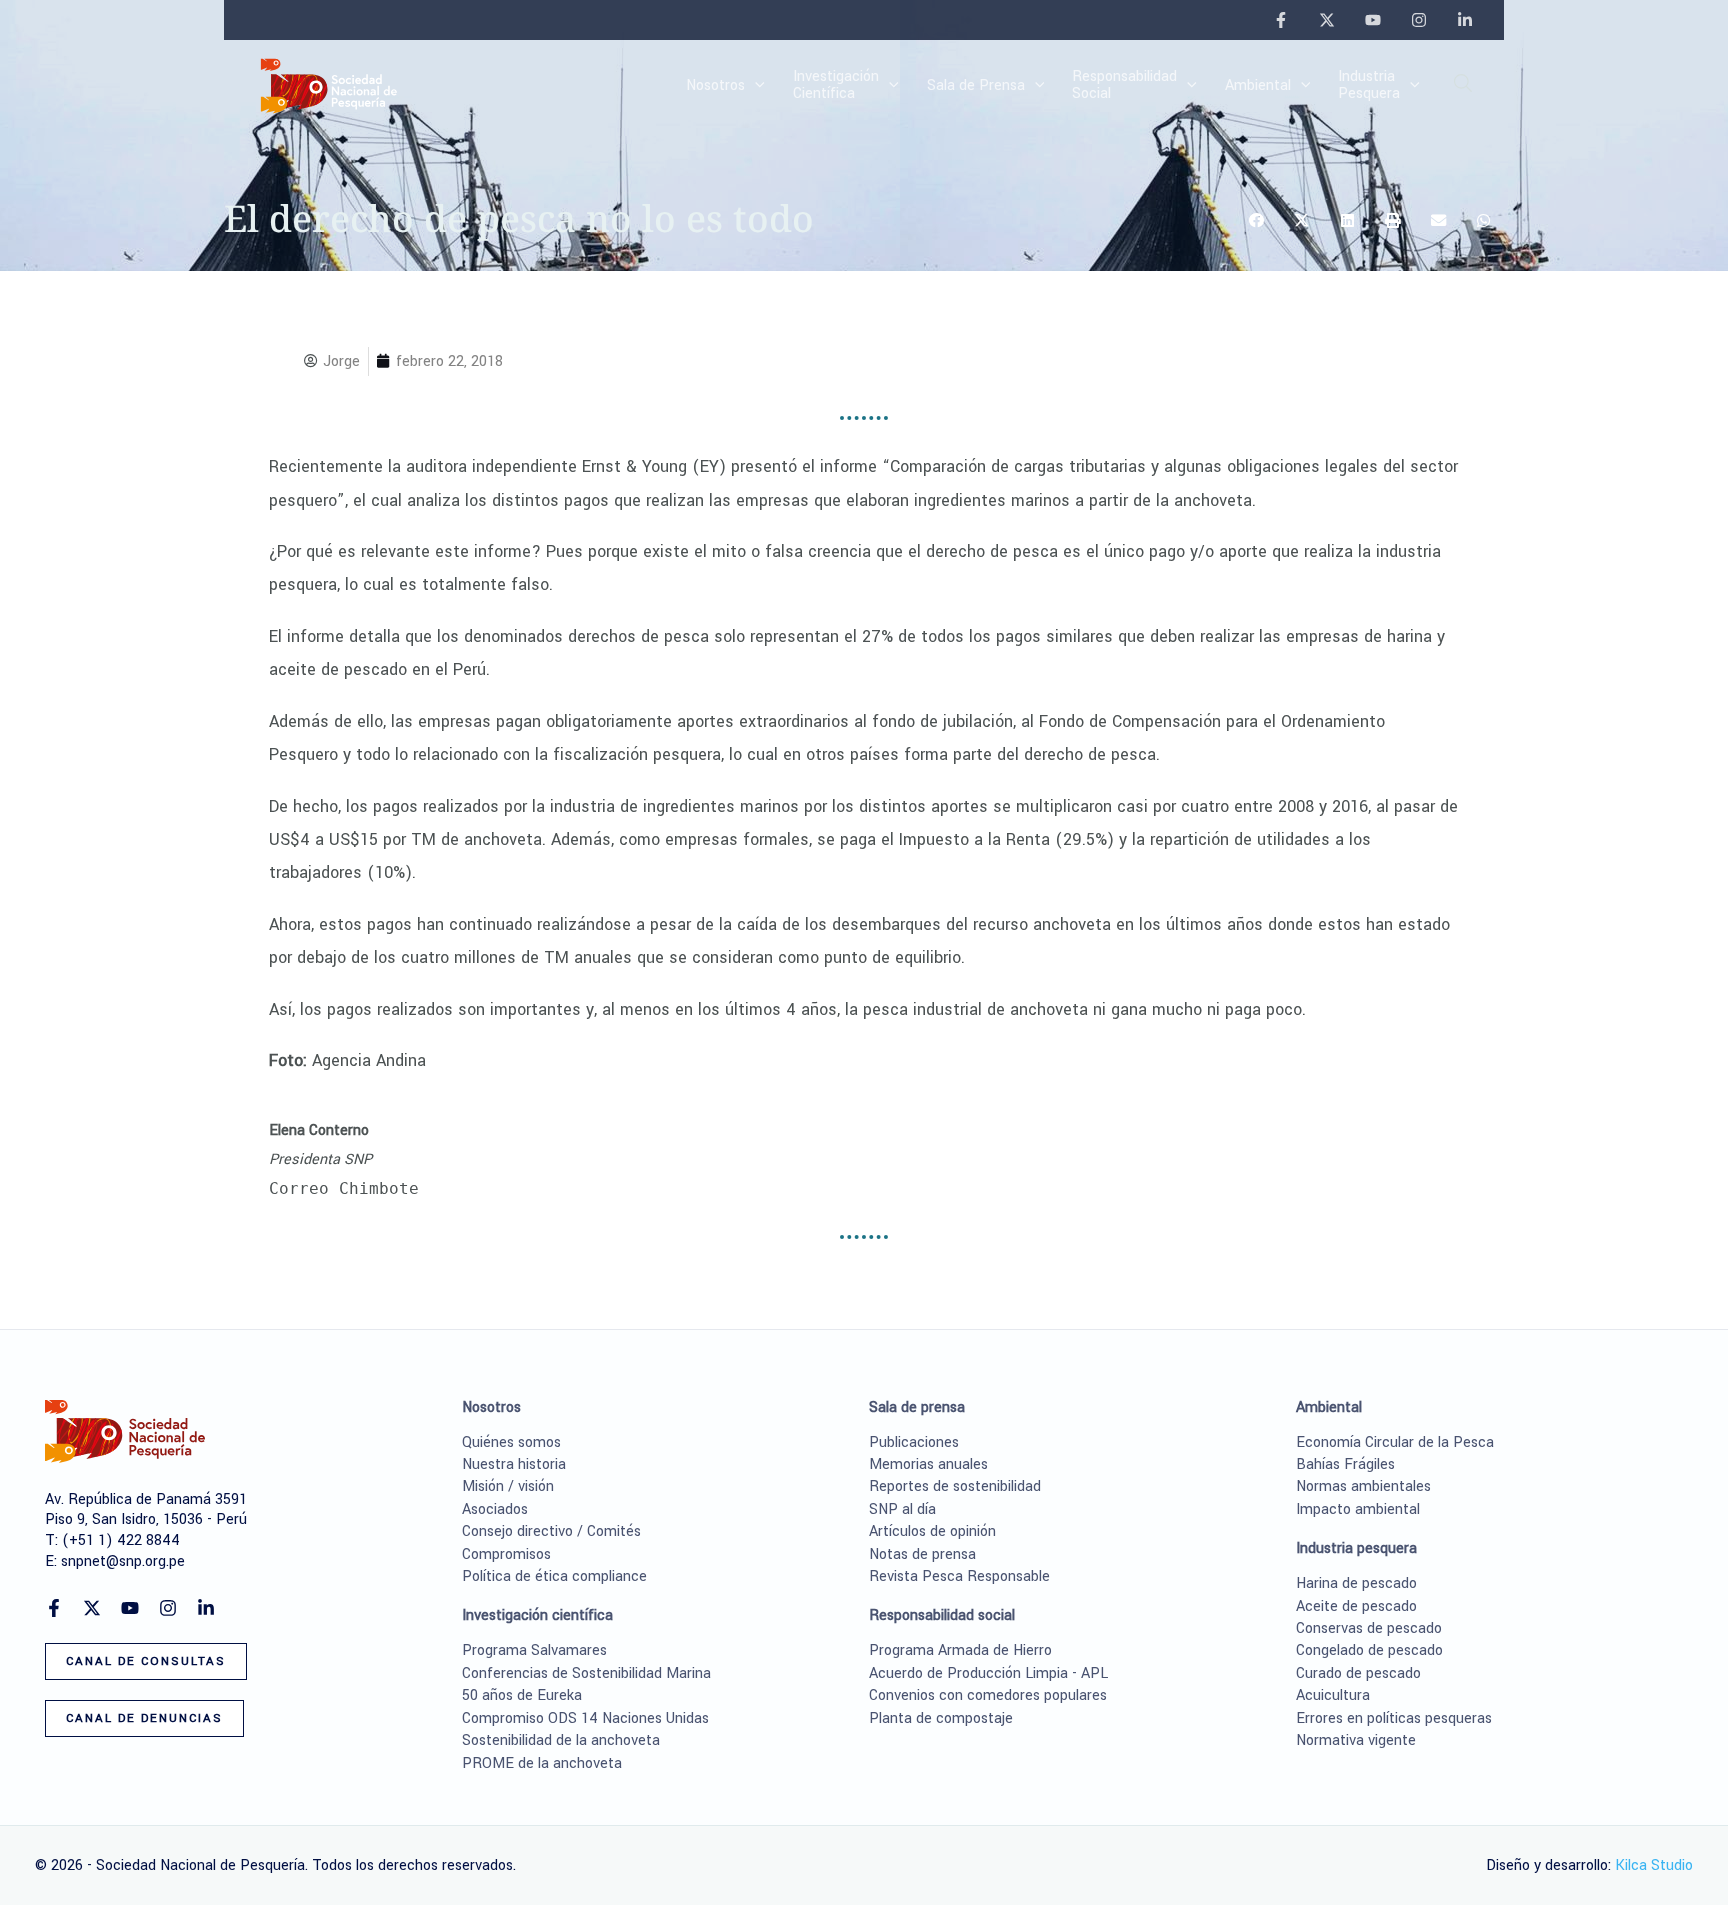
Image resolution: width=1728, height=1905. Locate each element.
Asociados (495, 1509)
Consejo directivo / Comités (551, 1531)
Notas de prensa (922, 1554)
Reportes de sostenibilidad (955, 1486)
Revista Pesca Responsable (959, 1576)
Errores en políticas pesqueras (1394, 1718)
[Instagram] (1419, 20)
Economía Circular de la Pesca (1395, 1442)
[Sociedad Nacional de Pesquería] (329, 84)
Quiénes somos (511, 1442)
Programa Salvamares (534, 1650)
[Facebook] (1281, 20)
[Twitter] (1327, 20)
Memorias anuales (928, 1464)
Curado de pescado (1358, 1673)
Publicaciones (914, 1442)
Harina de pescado (1356, 1583)
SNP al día (902, 1509)
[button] (755, 86)
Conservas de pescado (1369, 1628)
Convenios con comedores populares (988, 1695)
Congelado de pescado (1369, 1650)
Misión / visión (508, 1486)
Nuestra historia (514, 1464)
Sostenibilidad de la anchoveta (561, 1740)
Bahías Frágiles (1345, 1464)
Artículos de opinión (932, 1531)
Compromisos (506, 1554)
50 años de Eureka (522, 1695)
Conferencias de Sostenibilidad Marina (586, 1673)
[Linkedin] (1465, 20)
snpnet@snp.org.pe (123, 1561)
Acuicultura (1333, 1695)
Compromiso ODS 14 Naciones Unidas (585, 1718)
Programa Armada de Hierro (960, 1650)
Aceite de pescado (1356, 1606)
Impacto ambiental (1358, 1509)
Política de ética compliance (554, 1576)
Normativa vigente (1356, 1740)
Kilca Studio (1654, 1865)
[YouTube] (1373, 20)
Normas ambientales (1363, 1486)
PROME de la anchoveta (542, 1763)
